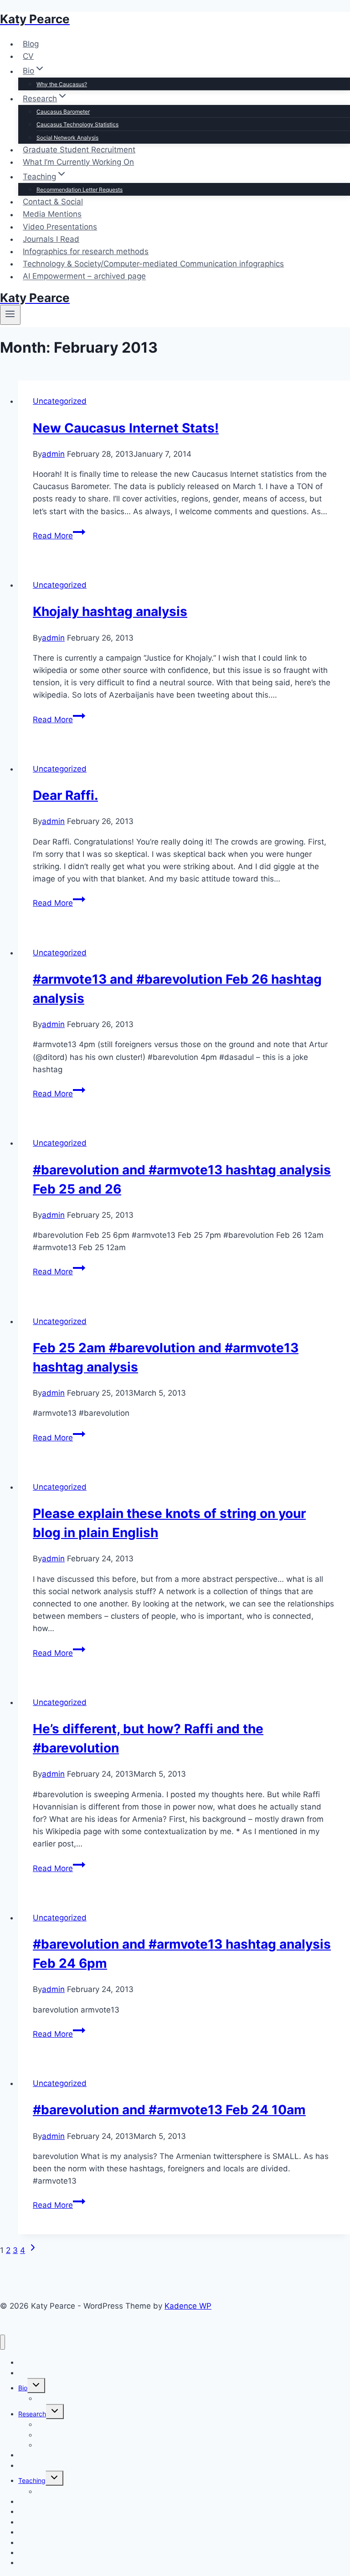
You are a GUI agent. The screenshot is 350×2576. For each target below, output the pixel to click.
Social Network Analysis (67, 138)
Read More (59, 536)
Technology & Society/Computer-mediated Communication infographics (153, 264)
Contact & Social (53, 202)
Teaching (32, 2480)
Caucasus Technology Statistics (77, 124)
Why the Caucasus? (62, 84)
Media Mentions (52, 214)
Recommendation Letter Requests (80, 190)
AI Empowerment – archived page (84, 276)
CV (28, 56)
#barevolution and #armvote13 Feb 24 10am (169, 2110)
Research (32, 2414)
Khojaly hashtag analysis (110, 611)
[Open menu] (10, 315)
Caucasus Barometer (63, 112)
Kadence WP (188, 2306)
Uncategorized (60, 401)
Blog (31, 44)
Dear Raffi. (65, 795)
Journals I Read (51, 239)
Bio (23, 2388)
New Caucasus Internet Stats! (126, 428)
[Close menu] (3, 2342)
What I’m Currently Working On (78, 162)
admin (53, 454)
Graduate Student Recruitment (79, 150)
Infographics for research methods (86, 251)
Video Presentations (60, 227)
